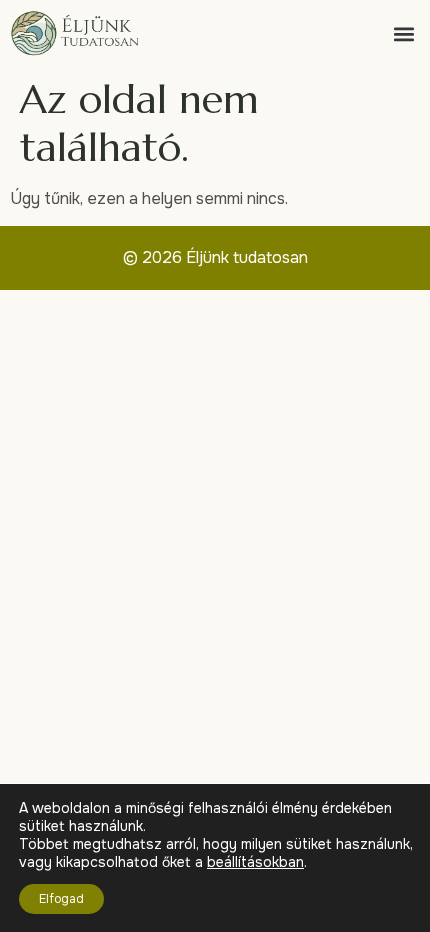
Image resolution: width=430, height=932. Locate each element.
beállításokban (255, 862)
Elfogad (61, 899)
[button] (403, 33)
